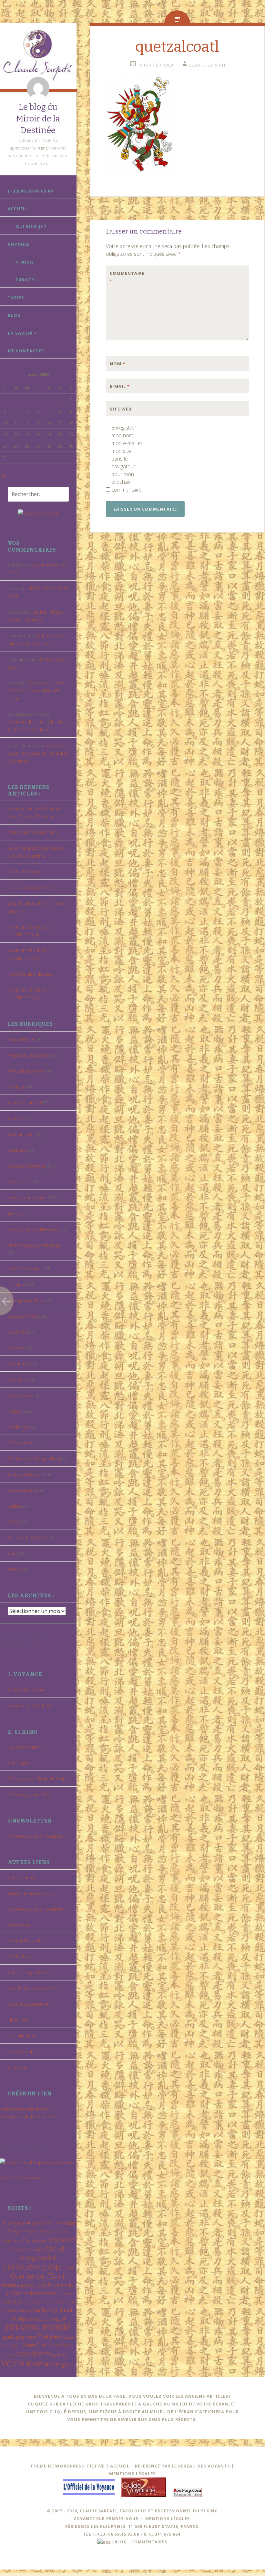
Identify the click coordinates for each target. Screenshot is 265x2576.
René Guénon (21, 1490)
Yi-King (25, 262)
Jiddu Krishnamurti (25, 1269)
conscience (25, 2266)
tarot (68, 2345)
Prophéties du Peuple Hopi (34, 1459)
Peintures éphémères (29, 1972)
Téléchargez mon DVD (29, 1794)
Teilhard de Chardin (27, 1538)
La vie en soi (20, 1925)
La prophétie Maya (26, 1300)
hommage (14, 2285)
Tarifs (16, 297)
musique (40, 2319)
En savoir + (22, 333)
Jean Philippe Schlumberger (35, 1245)
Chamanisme (20, 1134)
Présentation (20, 1443)
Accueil (17, 209)
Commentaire (123, 277)
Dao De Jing (19, 1763)
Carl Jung (16, 1087)
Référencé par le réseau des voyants (183, 2466)
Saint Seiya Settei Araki (30, 2004)
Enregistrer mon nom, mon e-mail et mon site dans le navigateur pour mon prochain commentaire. (127, 459)
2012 (36, 2224)
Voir (12, 1553)
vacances (60, 2355)
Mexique (16, 1348)
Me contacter (26, 351)
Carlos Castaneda (24, 1103)
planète (29, 2337)
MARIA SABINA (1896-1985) (33, 832)
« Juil (4, 475)
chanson (62, 2240)
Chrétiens (17, 1150)
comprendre (38, 2258)
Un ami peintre (22, 2036)
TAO (58, 2346)
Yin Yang (54, 2364)
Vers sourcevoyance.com (24, 2109)
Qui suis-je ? (31, 226)
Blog (14, 315)
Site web (121, 409)
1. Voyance (16, 2223)
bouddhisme (44, 2232)
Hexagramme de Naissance (34, 1229)
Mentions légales (132, 2474)
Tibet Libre (18, 2020)
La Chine (13, 2293)
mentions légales (168, 2519)
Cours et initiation (25, 1747)
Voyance (19, 244)
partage (12, 2337)
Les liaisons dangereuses (32, 888)
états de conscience (27, 1198)
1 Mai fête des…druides (30, 974)
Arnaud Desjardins (25, 1071)
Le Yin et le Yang (23, 872)
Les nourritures (23, 1316)
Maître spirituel (52, 2310)
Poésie (14, 1411)
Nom (117, 364)
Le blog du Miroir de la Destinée (38, 119)
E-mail (120, 386)
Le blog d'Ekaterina (26, 1941)
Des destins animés (26, 1166)
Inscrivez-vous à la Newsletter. (36, 1836)
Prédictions (19, 1427)
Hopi (31, 2285)
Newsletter (18, 1364)
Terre (12, 2355)
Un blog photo (21, 2051)
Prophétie (66, 2337)
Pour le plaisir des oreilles (32, 1988)
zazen (71, 2365)
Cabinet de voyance (27, 1690)
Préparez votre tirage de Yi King (38, 1779)
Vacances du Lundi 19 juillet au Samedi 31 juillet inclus (36, 691)
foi (71, 2268)
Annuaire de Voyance (21, 2178)
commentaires (149, 2542)
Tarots (25, 280)
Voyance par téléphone (31, 1706)
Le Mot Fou (18, 1957)
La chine (16, 1284)
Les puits (16, 1332)
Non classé (18, 1379)
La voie (23, 2301)
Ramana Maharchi (25, 1474)
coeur (55, 2248)
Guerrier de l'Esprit (38, 2276)
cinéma (36, 2250)
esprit (58, 2266)
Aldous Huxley (21, 1039)
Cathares (16, 1118)
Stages (14, 1506)
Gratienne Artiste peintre (32, 1893)
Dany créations (22, 1877)
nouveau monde (38, 2327)
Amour (49, 2223)
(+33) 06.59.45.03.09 (30, 191)
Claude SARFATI (207, 65)
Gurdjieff (16, 1213)
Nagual (58, 2319)
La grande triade (40, 2293)
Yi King (14, 1569)
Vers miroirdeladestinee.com (28, 2117)
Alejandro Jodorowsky (28, 1055)
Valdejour (17, 2067)
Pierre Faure (20, 1395)
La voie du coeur (50, 2301)
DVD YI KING (19, 1182)
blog (121, 2542)
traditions (34, 2353)
